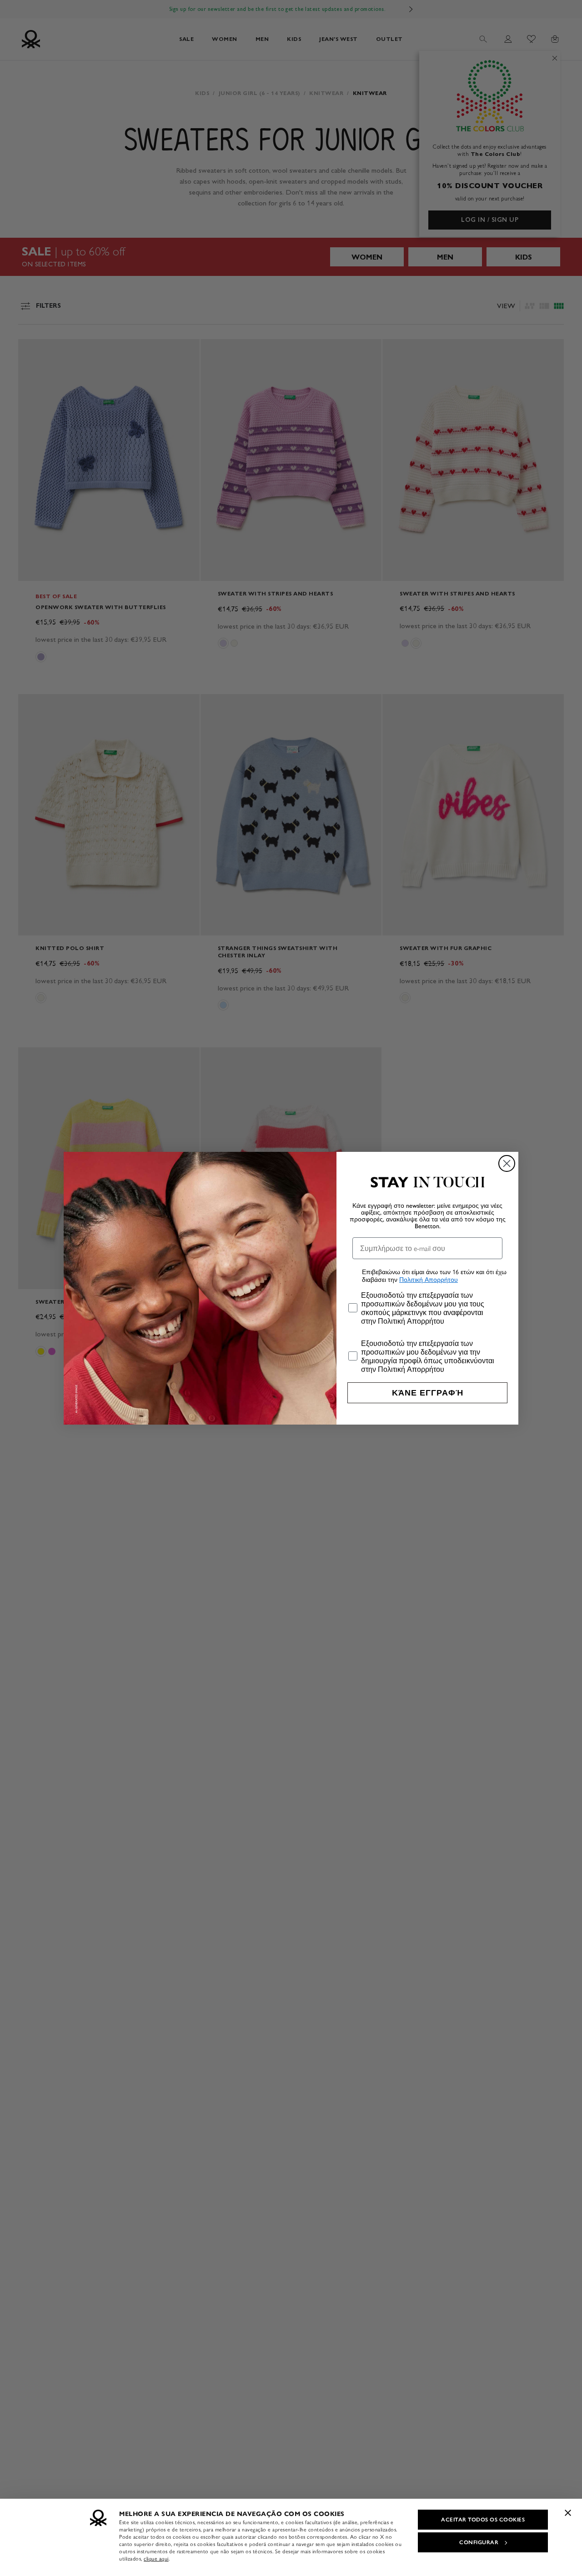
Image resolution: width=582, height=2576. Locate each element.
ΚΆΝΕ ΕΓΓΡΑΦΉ (428, 1393)
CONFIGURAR (479, 2542)
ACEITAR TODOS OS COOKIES (483, 2520)
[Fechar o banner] (568, 2513)
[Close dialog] (507, 1163)
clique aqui (156, 2559)
